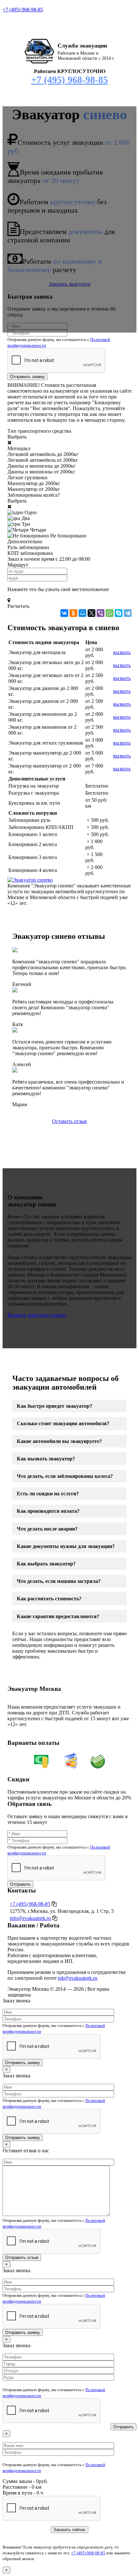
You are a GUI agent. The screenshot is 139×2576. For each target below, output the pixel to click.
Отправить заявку (27, 377)
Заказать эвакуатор (70, 284)
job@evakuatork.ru (78, 1978)
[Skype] (119, 613)
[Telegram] (128, 613)
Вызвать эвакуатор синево (37, 1315)
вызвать (122, 652)
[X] (91, 613)
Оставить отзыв (69, 1121)
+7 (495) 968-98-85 (23, 10)
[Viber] (101, 613)
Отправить (20, 1884)
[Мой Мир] (82, 613)
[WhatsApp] (110, 613)
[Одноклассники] (73, 613)
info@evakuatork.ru (30, 1918)
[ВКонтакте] (64, 613)
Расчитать (18, 606)
